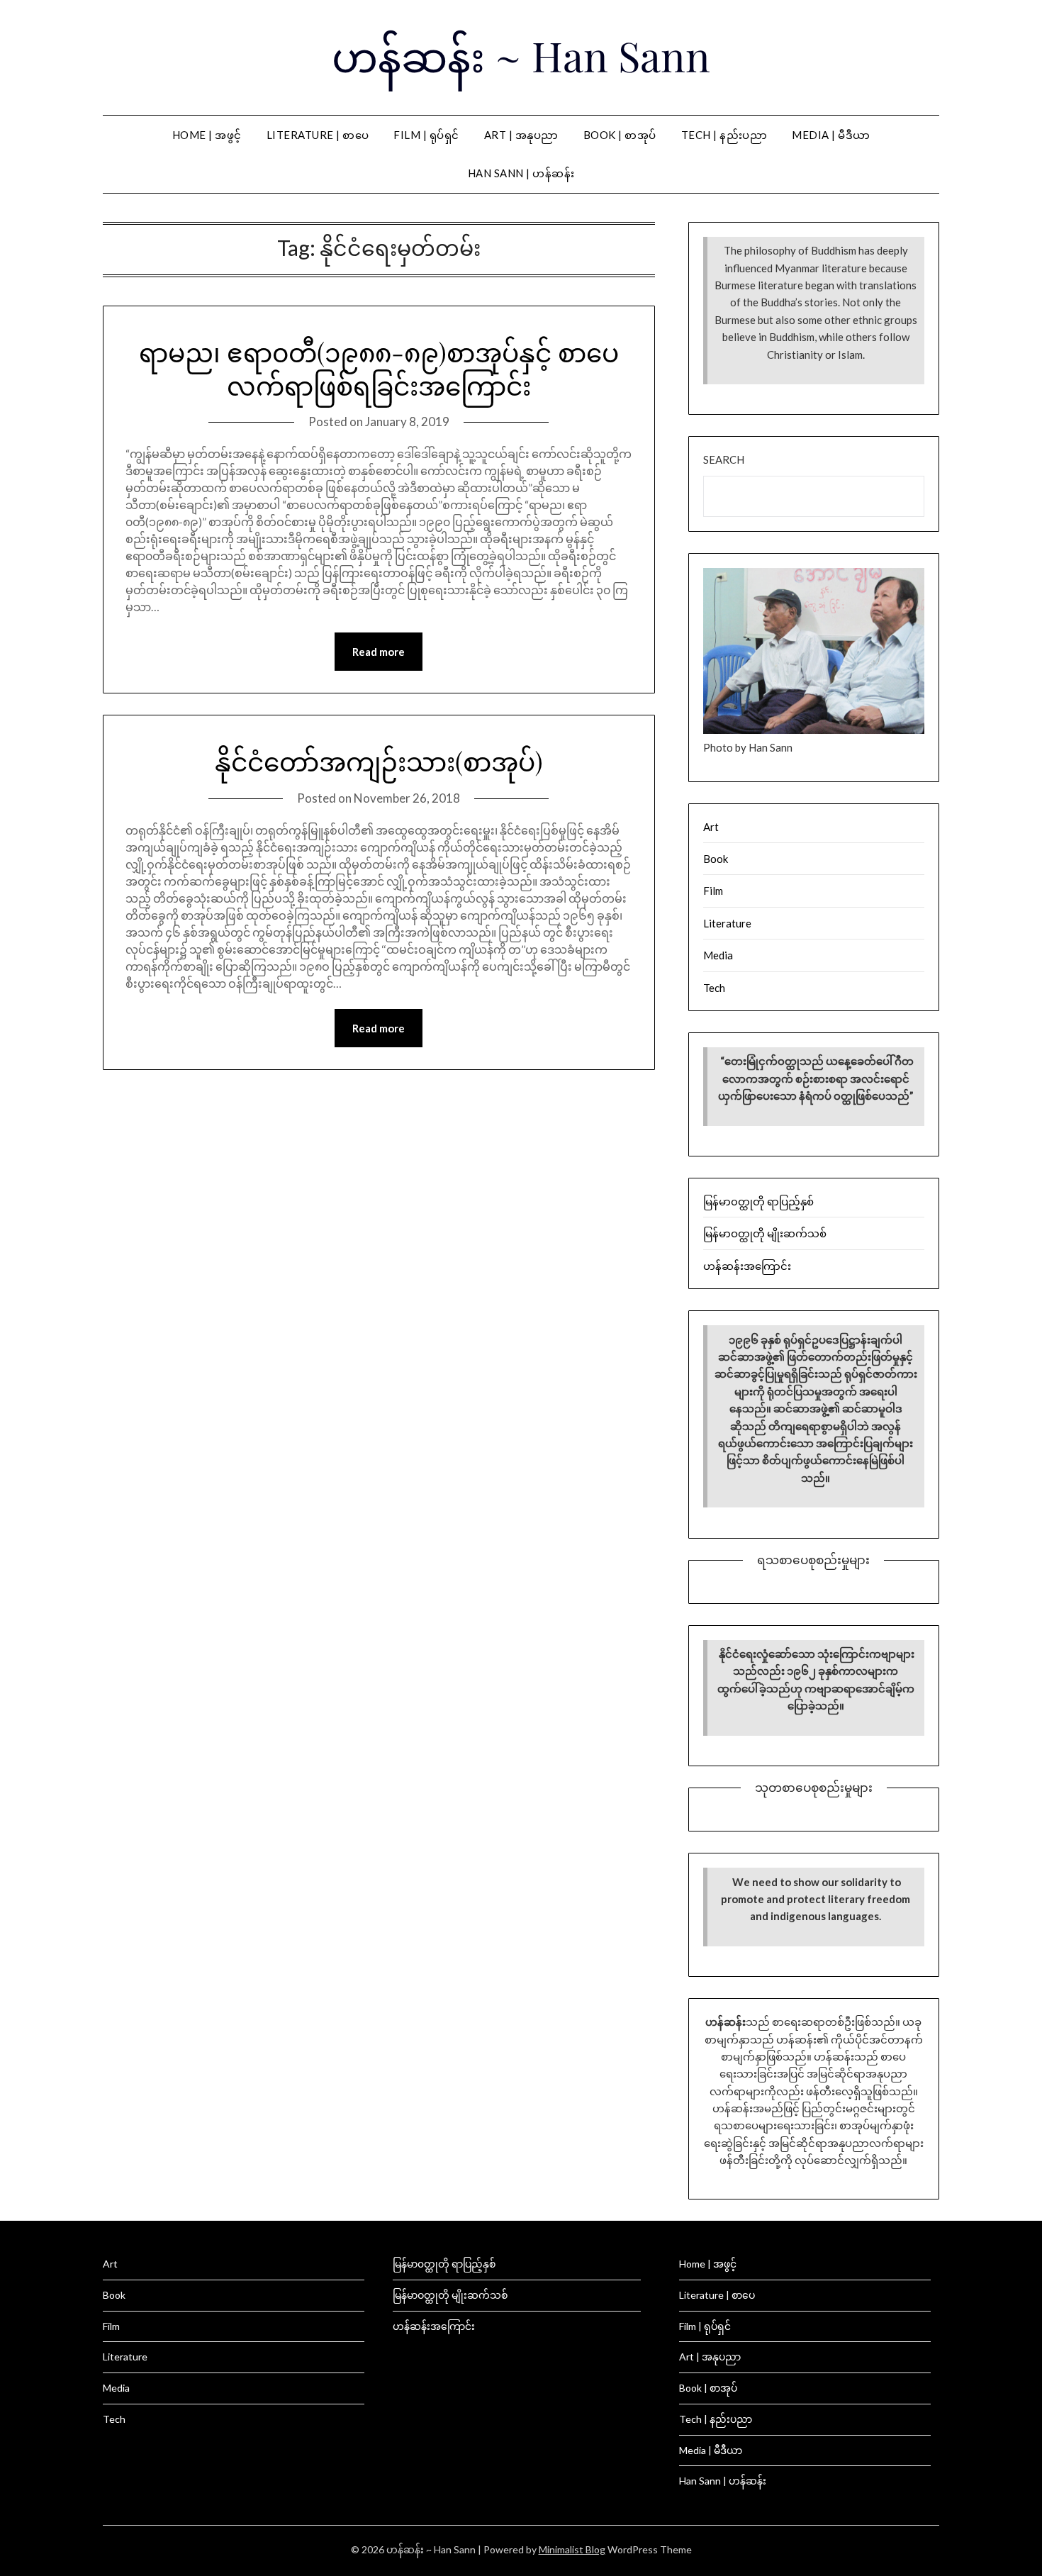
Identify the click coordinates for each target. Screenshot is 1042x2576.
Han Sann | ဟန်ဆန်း (521, 173)
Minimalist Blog (572, 2549)
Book (716, 859)
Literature (727, 923)
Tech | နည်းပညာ (724, 135)
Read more (379, 652)
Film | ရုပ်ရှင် (426, 135)
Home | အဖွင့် (207, 135)
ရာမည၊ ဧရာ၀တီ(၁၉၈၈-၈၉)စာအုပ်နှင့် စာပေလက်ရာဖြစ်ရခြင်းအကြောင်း (379, 368)
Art (711, 827)
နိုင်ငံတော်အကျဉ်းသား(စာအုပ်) (379, 761)
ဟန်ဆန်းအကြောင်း (747, 1266)
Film (713, 891)
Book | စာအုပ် (620, 135)
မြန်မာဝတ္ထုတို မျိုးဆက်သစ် (765, 1233)
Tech (714, 988)
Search (724, 459)
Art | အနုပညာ (521, 135)
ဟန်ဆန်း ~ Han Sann (521, 55)
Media (718, 955)
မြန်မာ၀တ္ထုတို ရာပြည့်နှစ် (758, 1201)
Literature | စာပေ (318, 135)
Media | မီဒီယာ (831, 135)
